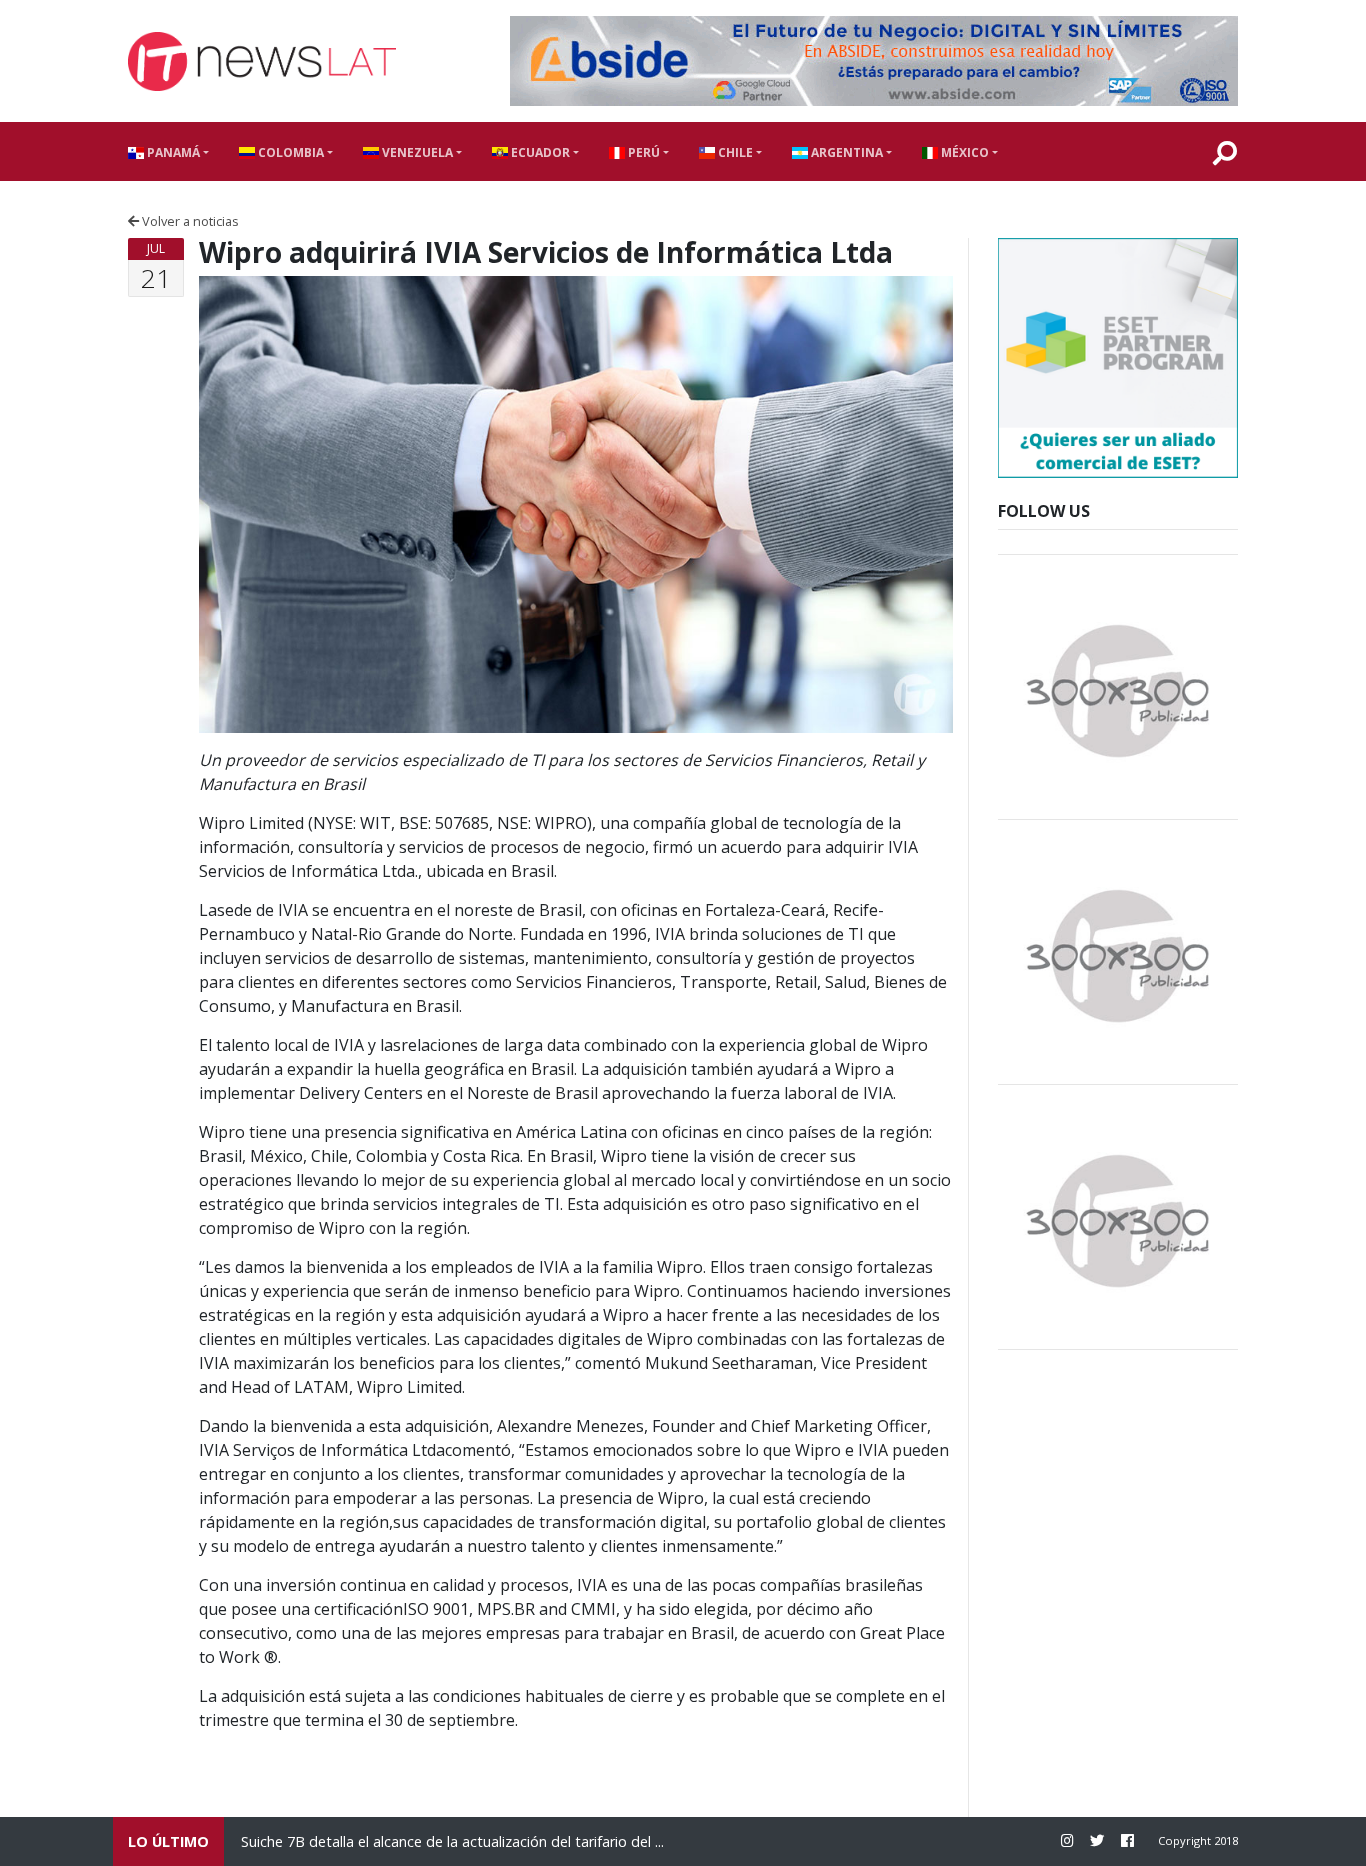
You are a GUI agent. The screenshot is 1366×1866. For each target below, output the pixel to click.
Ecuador (539, 152)
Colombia (289, 152)
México (963, 152)
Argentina (845, 152)
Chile (734, 152)
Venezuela (416, 152)
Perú (642, 152)
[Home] (262, 61)
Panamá (172, 152)
